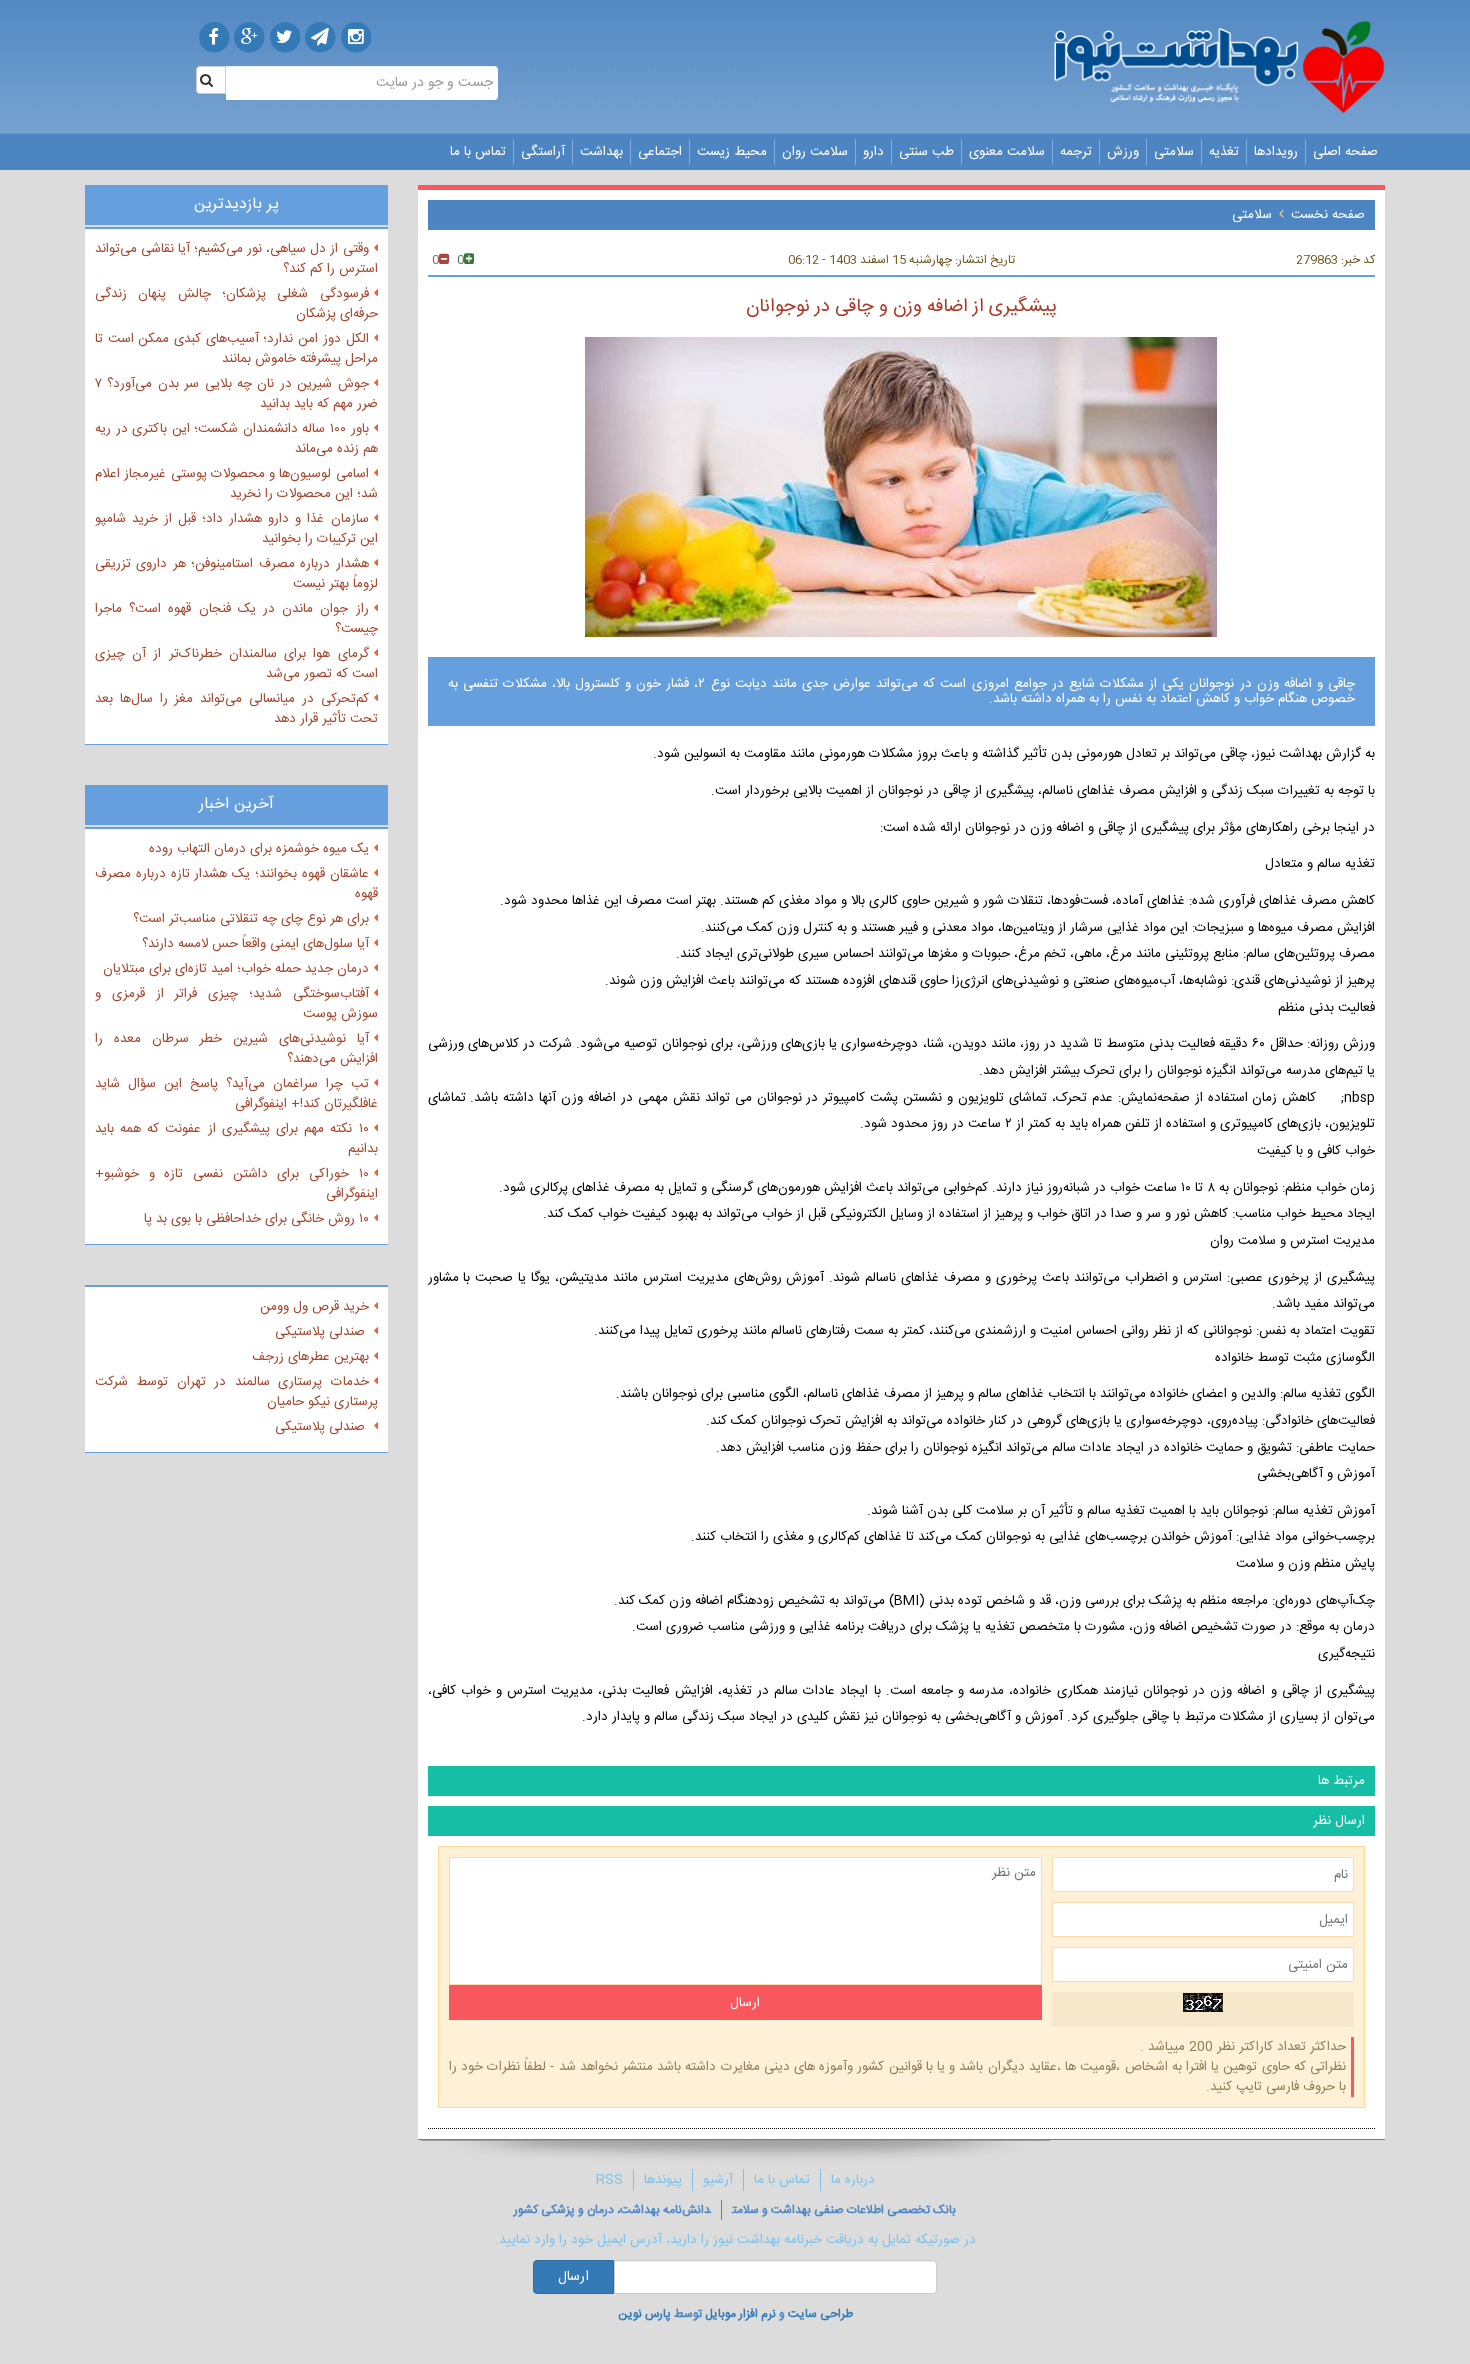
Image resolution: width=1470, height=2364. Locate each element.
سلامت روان (815, 152)
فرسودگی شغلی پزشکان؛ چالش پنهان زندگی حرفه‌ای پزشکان (236, 304)
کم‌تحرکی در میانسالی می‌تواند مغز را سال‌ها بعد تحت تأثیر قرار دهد (236, 709)
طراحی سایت (820, 2314)
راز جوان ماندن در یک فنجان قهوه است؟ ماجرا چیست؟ (236, 619)
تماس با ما (478, 152)
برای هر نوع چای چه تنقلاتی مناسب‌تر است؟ (251, 919)
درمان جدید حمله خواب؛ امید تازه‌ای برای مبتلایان (236, 969)
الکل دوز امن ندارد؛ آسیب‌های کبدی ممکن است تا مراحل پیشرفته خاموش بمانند (236, 349)
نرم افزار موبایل (740, 2314)
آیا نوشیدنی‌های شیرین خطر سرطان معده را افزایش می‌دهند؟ (236, 1049)
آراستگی (543, 152)
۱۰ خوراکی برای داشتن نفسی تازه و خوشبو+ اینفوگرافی (236, 1184)
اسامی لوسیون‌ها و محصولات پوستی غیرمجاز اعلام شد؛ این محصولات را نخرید (236, 484)
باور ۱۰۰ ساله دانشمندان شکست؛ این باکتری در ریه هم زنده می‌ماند (236, 439)
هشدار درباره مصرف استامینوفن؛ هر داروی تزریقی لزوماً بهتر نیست (236, 574)
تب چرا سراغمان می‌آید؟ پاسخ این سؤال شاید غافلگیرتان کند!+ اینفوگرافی (236, 1094)
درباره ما (853, 2180)
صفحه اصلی (1345, 152)
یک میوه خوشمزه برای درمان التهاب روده (259, 849)
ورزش (1123, 152)
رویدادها (1276, 152)
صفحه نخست (1328, 215)
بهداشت (601, 152)
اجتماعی (660, 152)
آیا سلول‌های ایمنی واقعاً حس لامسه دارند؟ (255, 944)
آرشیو (718, 2180)
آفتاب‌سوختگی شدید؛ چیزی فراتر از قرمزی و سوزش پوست (236, 1004)
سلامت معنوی (1007, 152)
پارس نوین (644, 2314)
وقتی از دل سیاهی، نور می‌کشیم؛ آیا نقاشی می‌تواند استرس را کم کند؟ (236, 259)
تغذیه (1224, 152)
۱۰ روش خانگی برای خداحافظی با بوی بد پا (256, 1219)
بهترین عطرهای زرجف (310, 1357)
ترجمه (1076, 152)
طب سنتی (926, 152)
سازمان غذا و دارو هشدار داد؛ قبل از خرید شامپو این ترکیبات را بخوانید (236, 529)
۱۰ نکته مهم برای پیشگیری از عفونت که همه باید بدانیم (236, 1139)
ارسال (573, 2277)
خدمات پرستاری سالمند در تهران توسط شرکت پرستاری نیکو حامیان (236, 1392)
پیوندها (663, 2180)
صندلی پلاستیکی (322, 1332)
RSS (609, 2180)
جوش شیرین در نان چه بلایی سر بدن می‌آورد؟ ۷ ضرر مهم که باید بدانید (236, 394)
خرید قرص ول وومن (314, 1307)
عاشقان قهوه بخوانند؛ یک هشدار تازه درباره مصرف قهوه (236, 884)
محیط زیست (732, 152)
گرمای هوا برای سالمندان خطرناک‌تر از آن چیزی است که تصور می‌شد (236, 664)
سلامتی (1174, 152)
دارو (873, 152)
